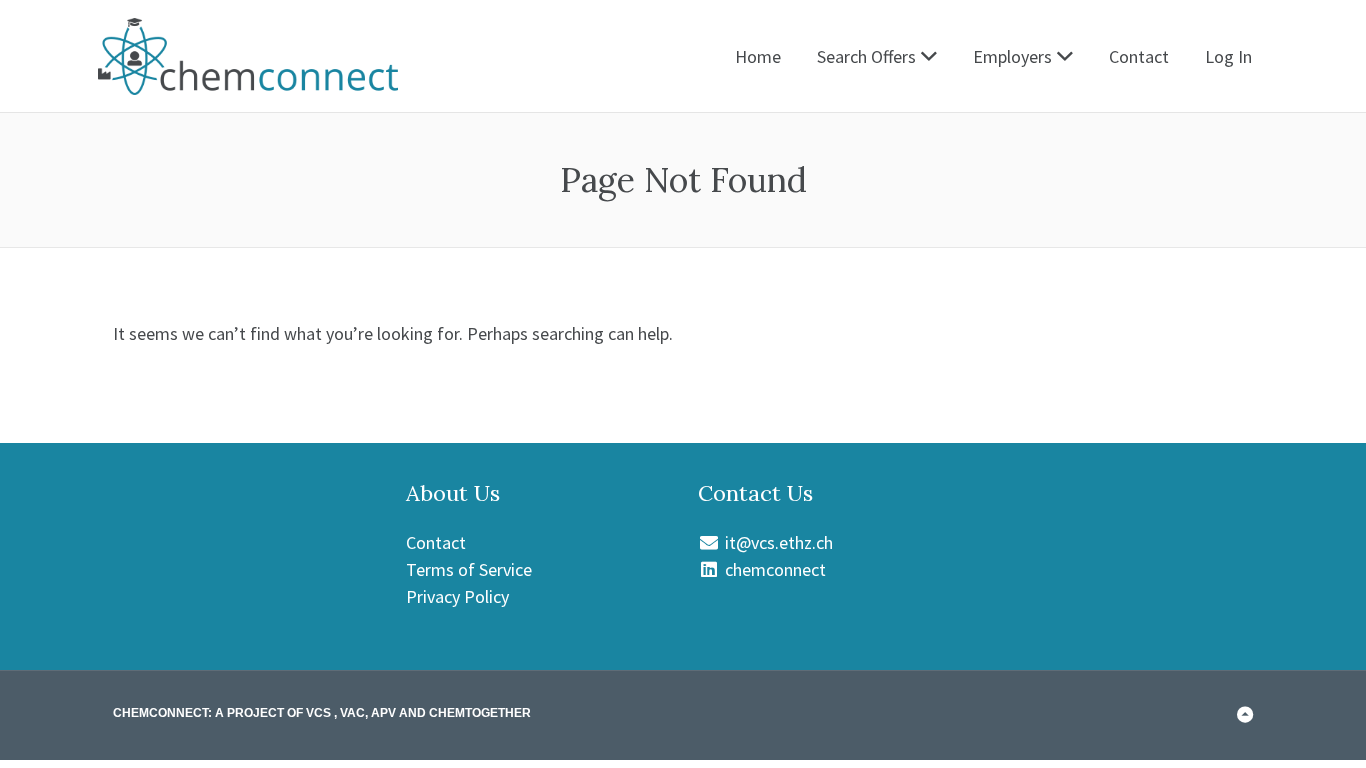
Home (758, 56)
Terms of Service (469, 569)
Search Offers (866, 56)
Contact (1139, 56)
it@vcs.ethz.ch (777, 542)
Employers (1012, 56)
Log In (1228, 56)
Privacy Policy (457, 596)
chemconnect (773, 569)
